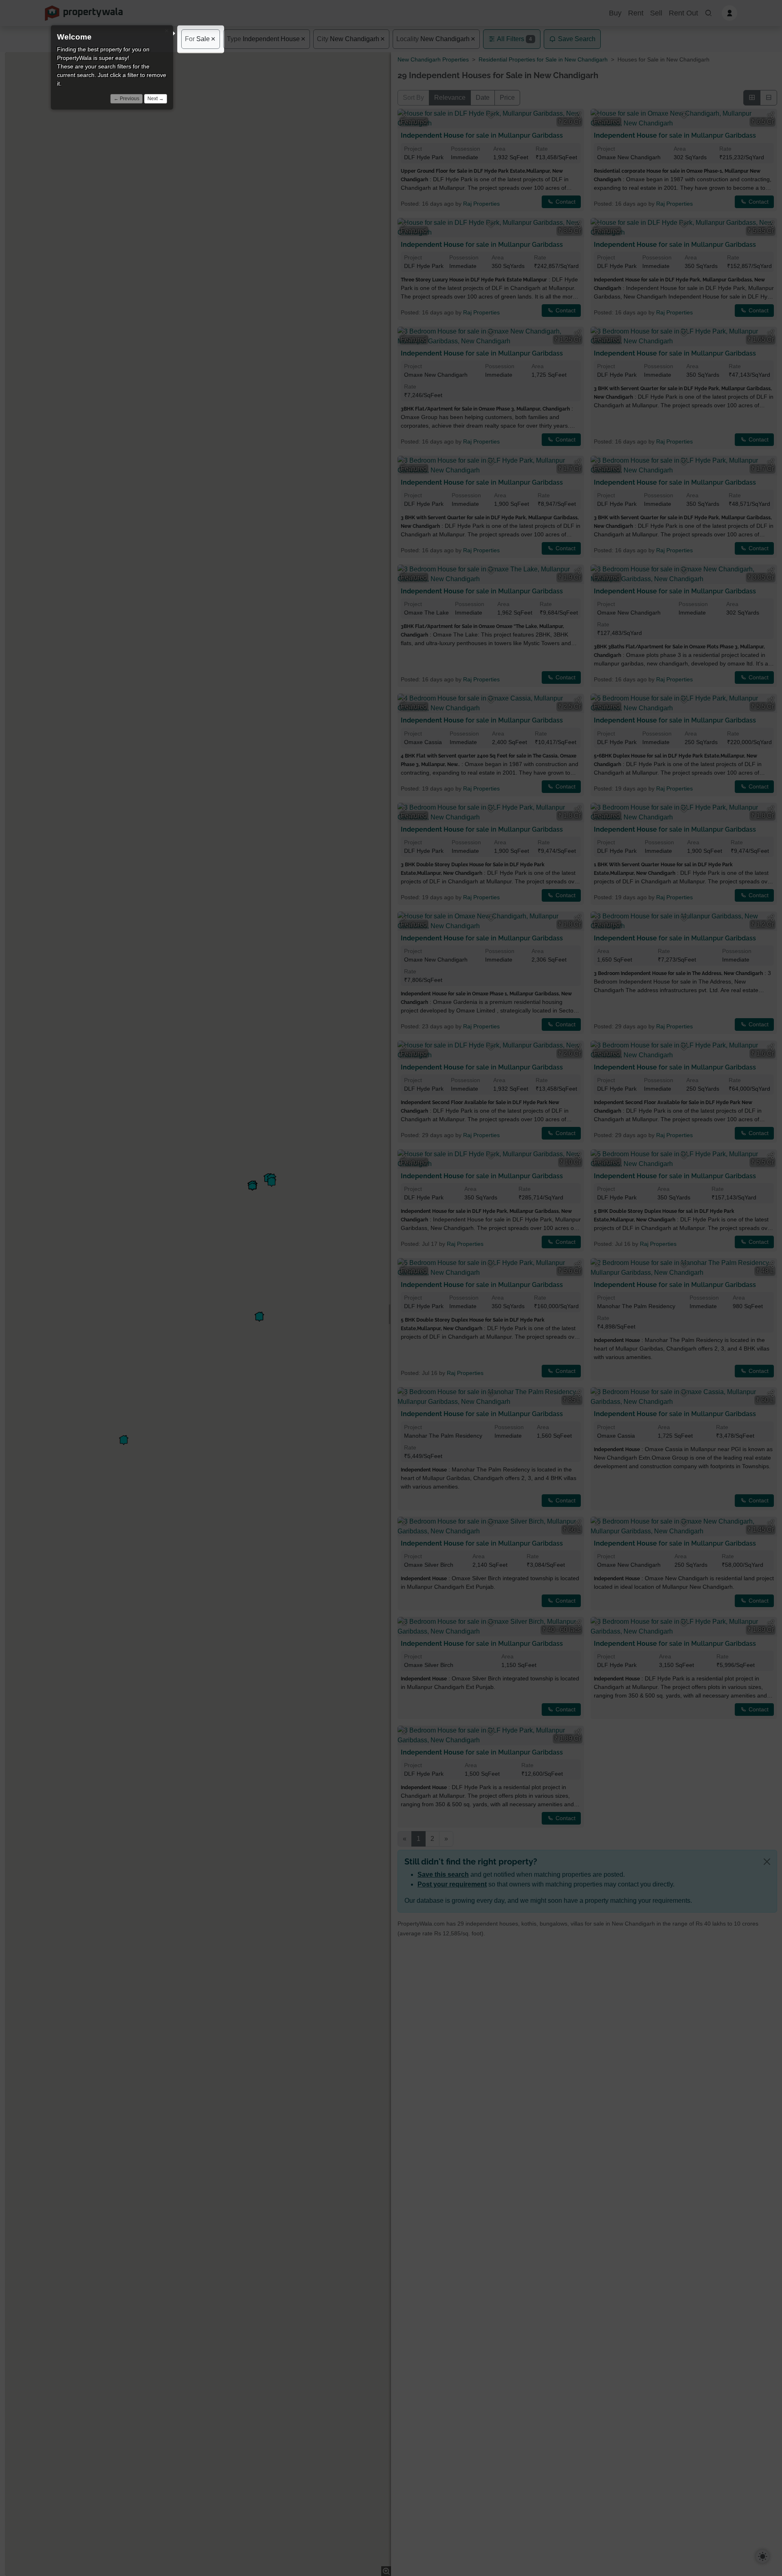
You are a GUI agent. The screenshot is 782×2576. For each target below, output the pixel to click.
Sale (197, 39)
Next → (156, 99)
